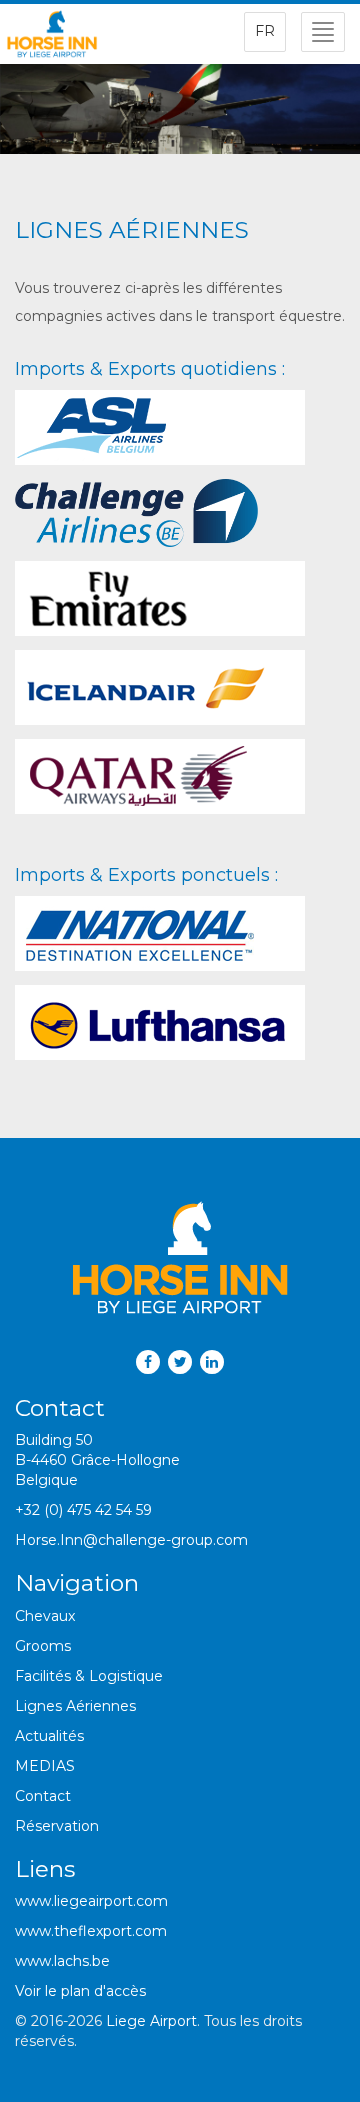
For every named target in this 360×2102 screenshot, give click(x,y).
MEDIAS (45, 1766)
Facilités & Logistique (89, 1676)
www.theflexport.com (91, 1931)
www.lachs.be (62, 1961)
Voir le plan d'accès (80, 1991)
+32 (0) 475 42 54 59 (83, 1510)
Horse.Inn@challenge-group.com (131, 1540)
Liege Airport (151, 2021)
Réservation (57, 1826)
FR (265, 31)
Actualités (49, 1736)
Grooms (43, 1646)
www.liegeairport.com (91, 1901)
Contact (43, 1796)
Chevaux (45, 1616)
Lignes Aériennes (75, 1706)
